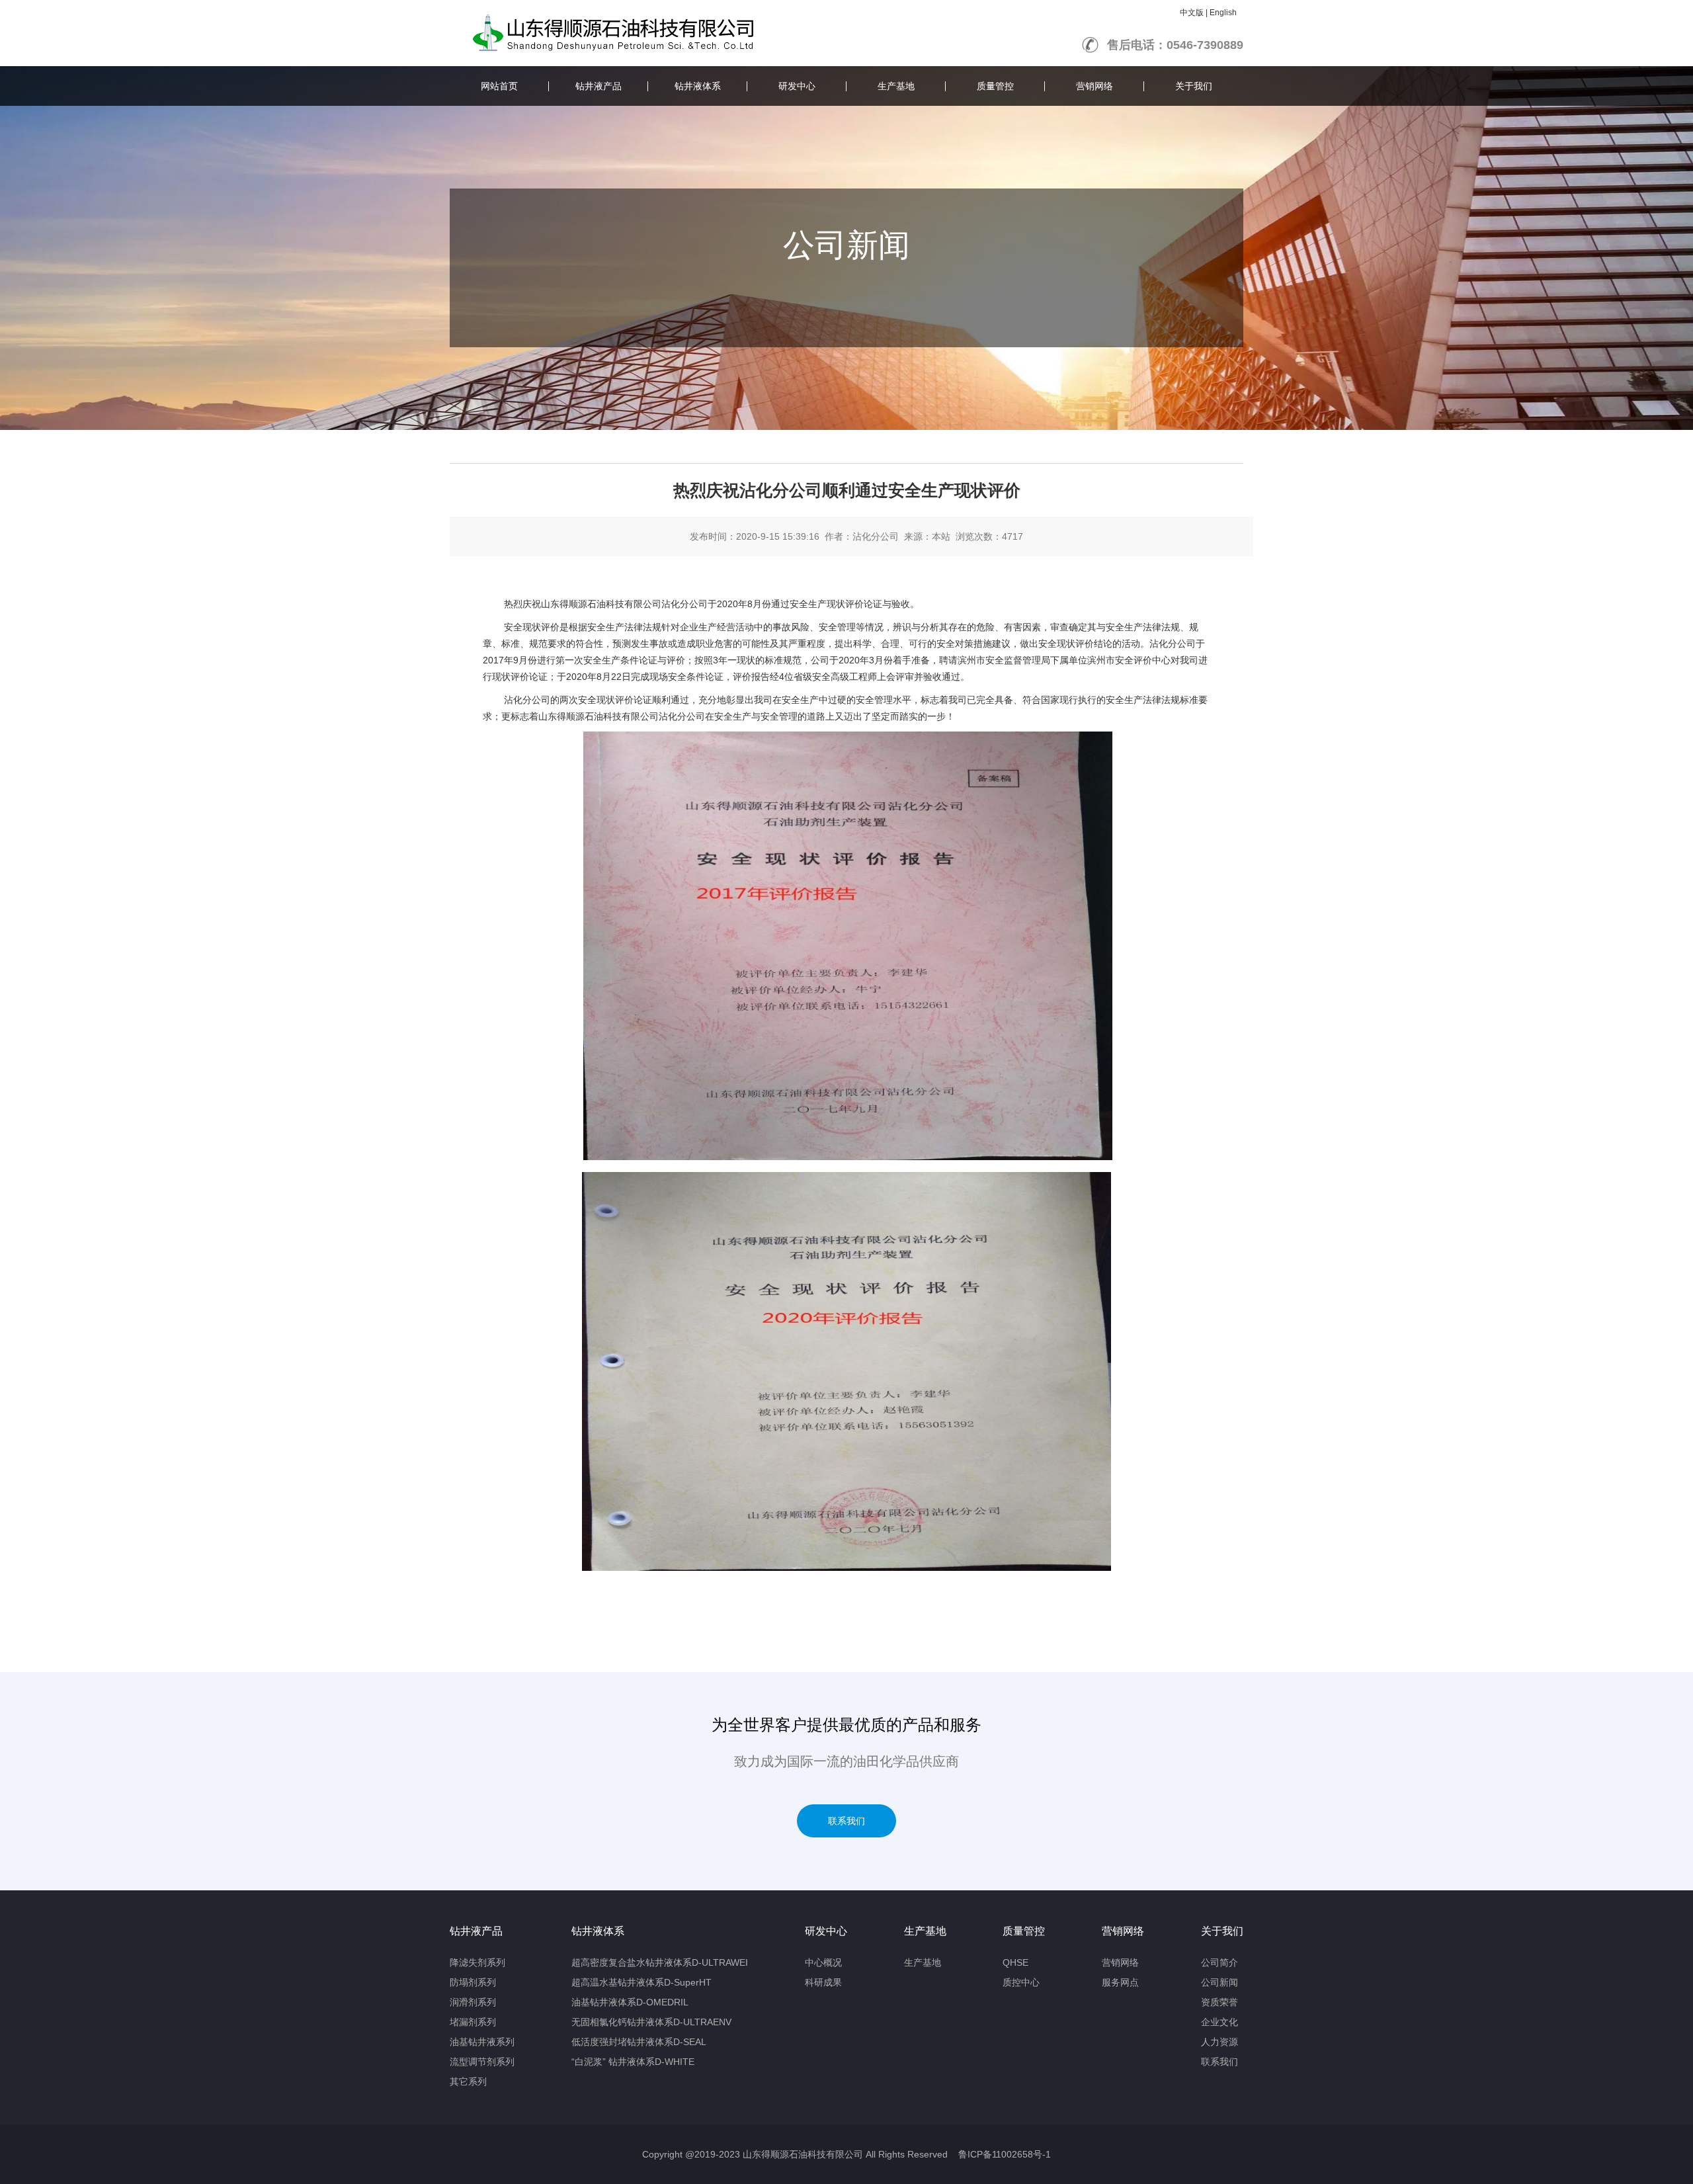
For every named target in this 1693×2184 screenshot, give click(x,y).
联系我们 (846, 1821)
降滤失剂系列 (477, 1962)
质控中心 (1021, 1982)
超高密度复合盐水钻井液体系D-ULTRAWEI (660, 1962)
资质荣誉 (1219, 2002)
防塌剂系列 (473, 1982)
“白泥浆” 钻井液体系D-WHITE (633, 2062)
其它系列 (468, 2081)
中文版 (1192, 13)
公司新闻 (1219, 1982)
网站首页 (499, 86)
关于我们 (1194, 86)
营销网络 (1094, 86)
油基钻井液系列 (482, 2042)
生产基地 (896, 86)
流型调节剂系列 (482, 2062)
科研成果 (823, 1982)
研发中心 (797, 86)
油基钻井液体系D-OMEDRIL (630, 2002)
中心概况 (823, 1962)
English (1223, 13)
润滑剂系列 (473, 2002)
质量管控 (995, 86)
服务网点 (1120, 1982)
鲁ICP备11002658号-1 (1005, 2154)
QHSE (1015, 1962)
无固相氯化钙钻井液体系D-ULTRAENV (651, 2022)
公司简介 (1219, 1962)
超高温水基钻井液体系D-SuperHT (641, 1982)
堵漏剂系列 (473, 2022)
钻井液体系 (698, 86)
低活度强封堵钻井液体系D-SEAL (639, 2042)
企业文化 (1219, 2022)
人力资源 (1219, 2042)
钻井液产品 (599, 86)
